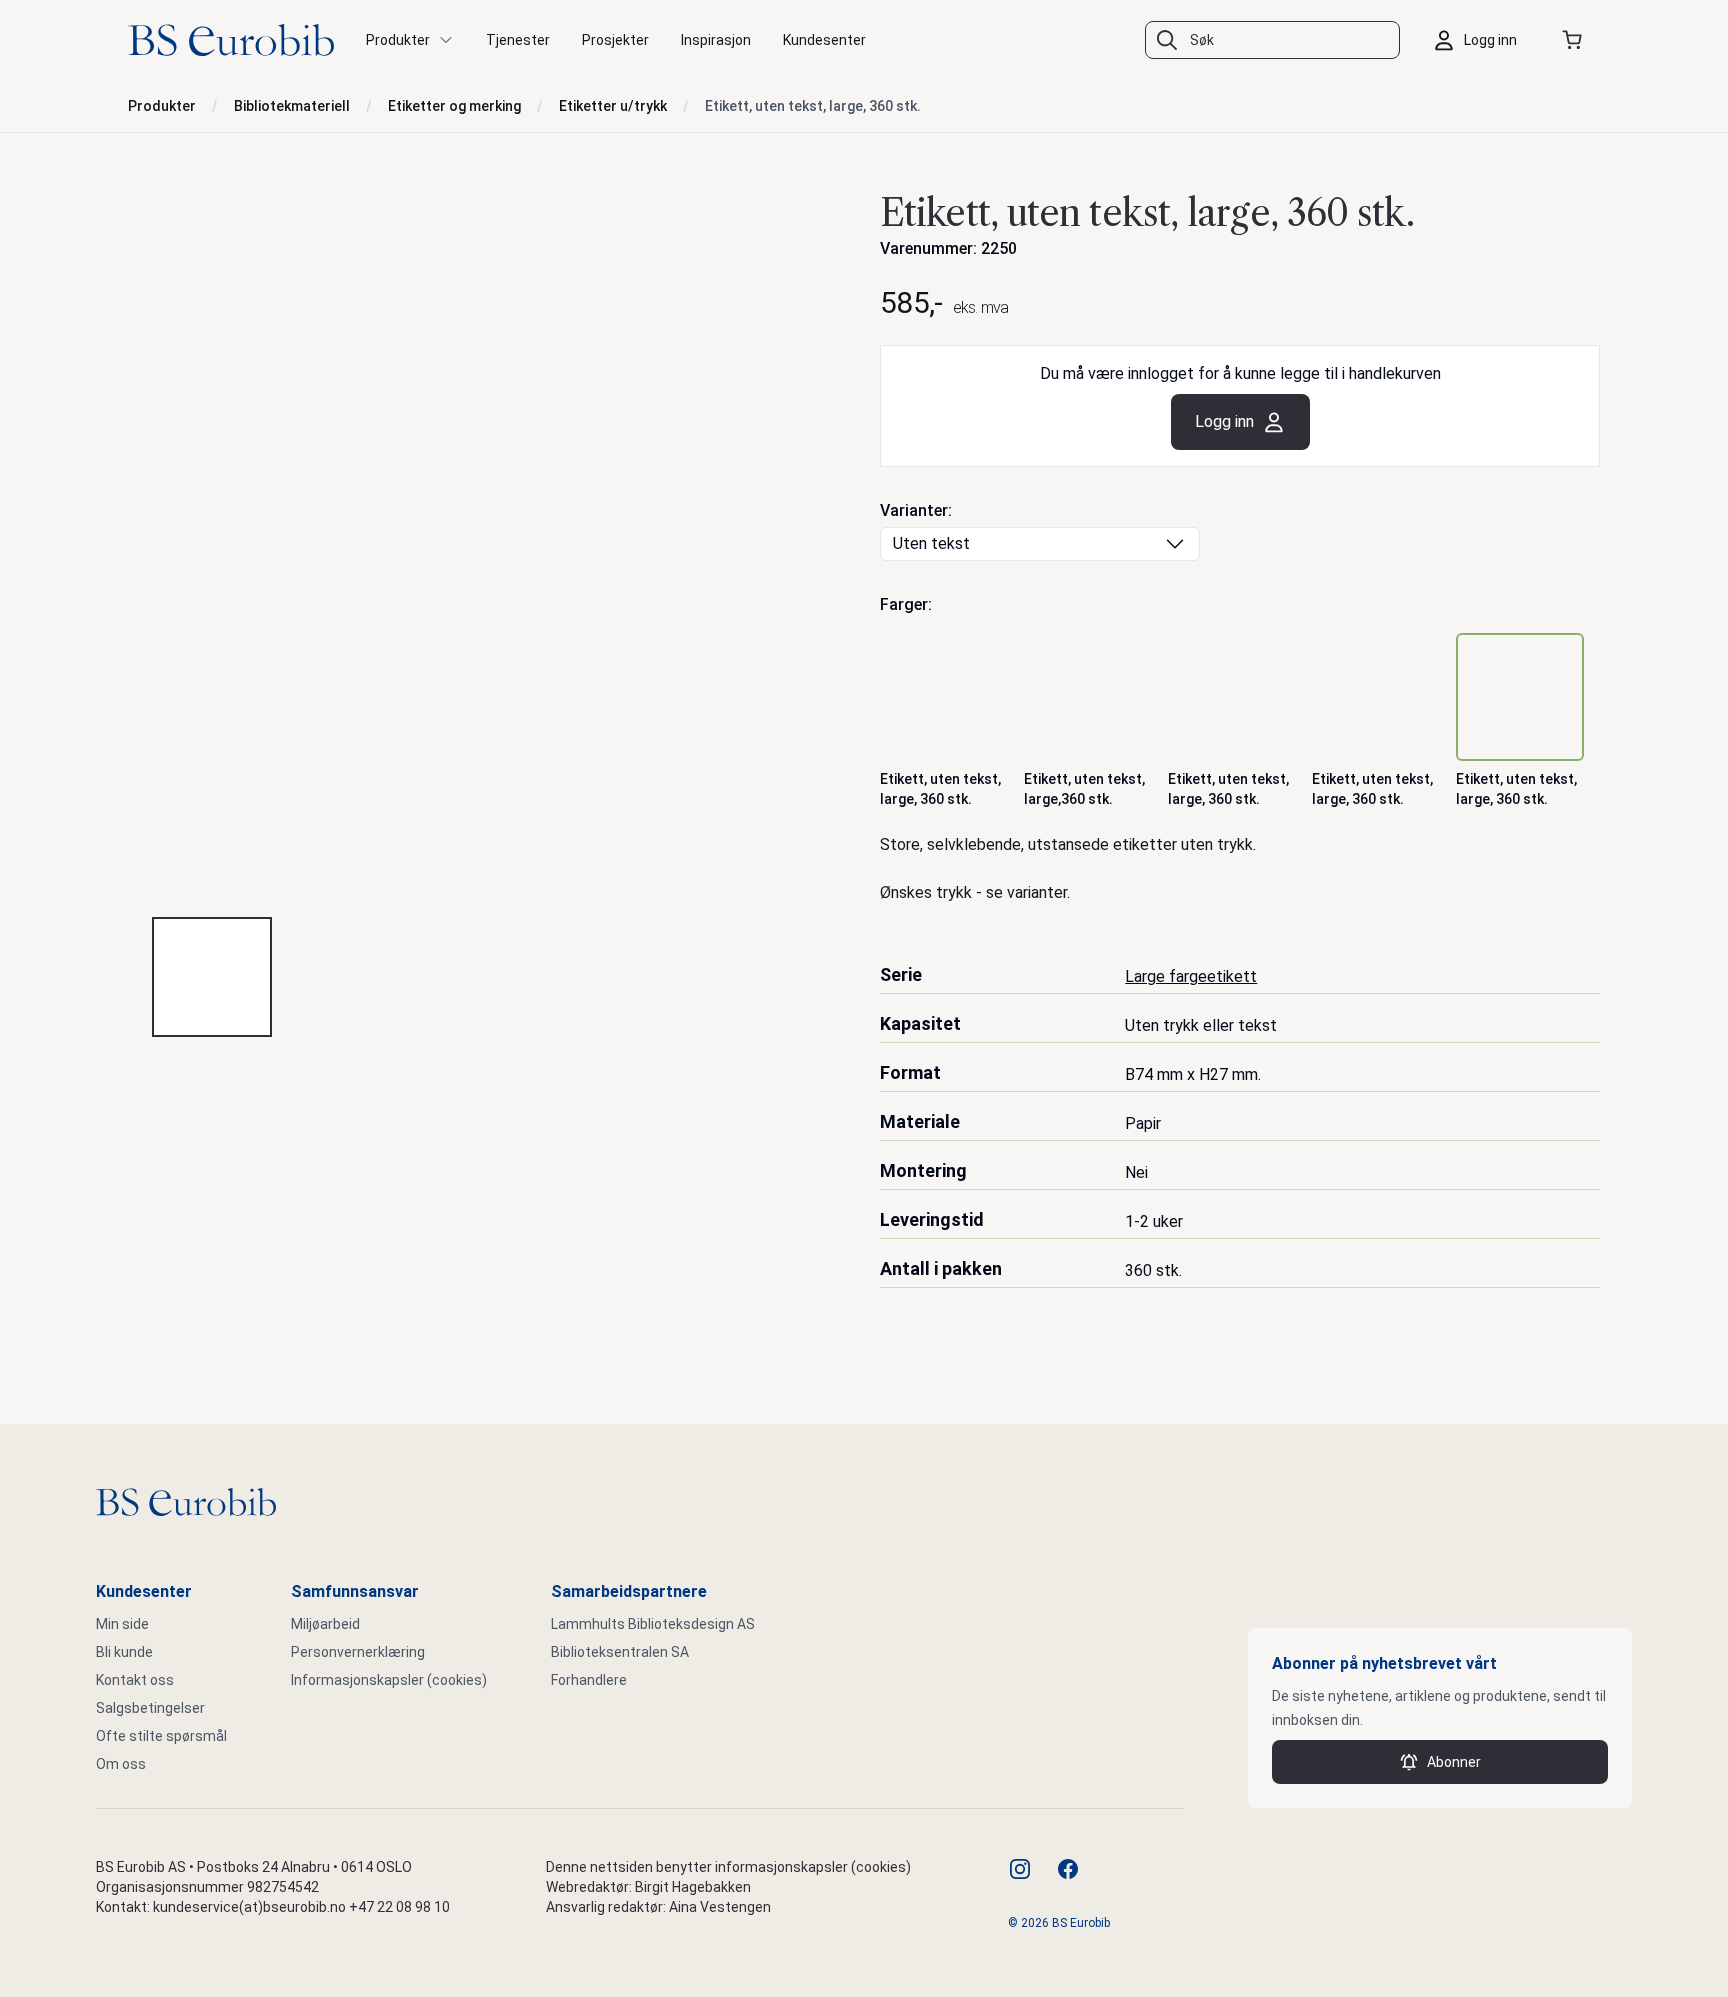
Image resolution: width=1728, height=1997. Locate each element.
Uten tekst (931, 543)
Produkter (162, 106)
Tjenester (518, 40)
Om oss (121, 1764)
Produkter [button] (398, 40)
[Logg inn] (1480, 40)
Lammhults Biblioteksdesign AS (653, 1624)
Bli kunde (124, 1652)
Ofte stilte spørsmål (161, 1736)
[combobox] (1272, 40)
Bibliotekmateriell (292, 106)
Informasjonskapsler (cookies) (389, 1680)
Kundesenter (824, 40)
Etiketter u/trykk (613, 106)
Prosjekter (615, 40)
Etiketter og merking (454, 106)
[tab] (212, 977)
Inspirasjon (716, 40)
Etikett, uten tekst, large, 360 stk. (813, 106)
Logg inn (1224, 421)
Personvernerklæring (358, 1652)
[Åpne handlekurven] (1576, 40)
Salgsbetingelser (150, 1708)
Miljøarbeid (325, 1624)
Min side (122, 1624)
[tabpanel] (488, 541)
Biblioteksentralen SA (620, 1652)
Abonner (1454, 1762)
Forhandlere (589, 1680)
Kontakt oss (135, 1680)
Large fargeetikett (1191, 976)
